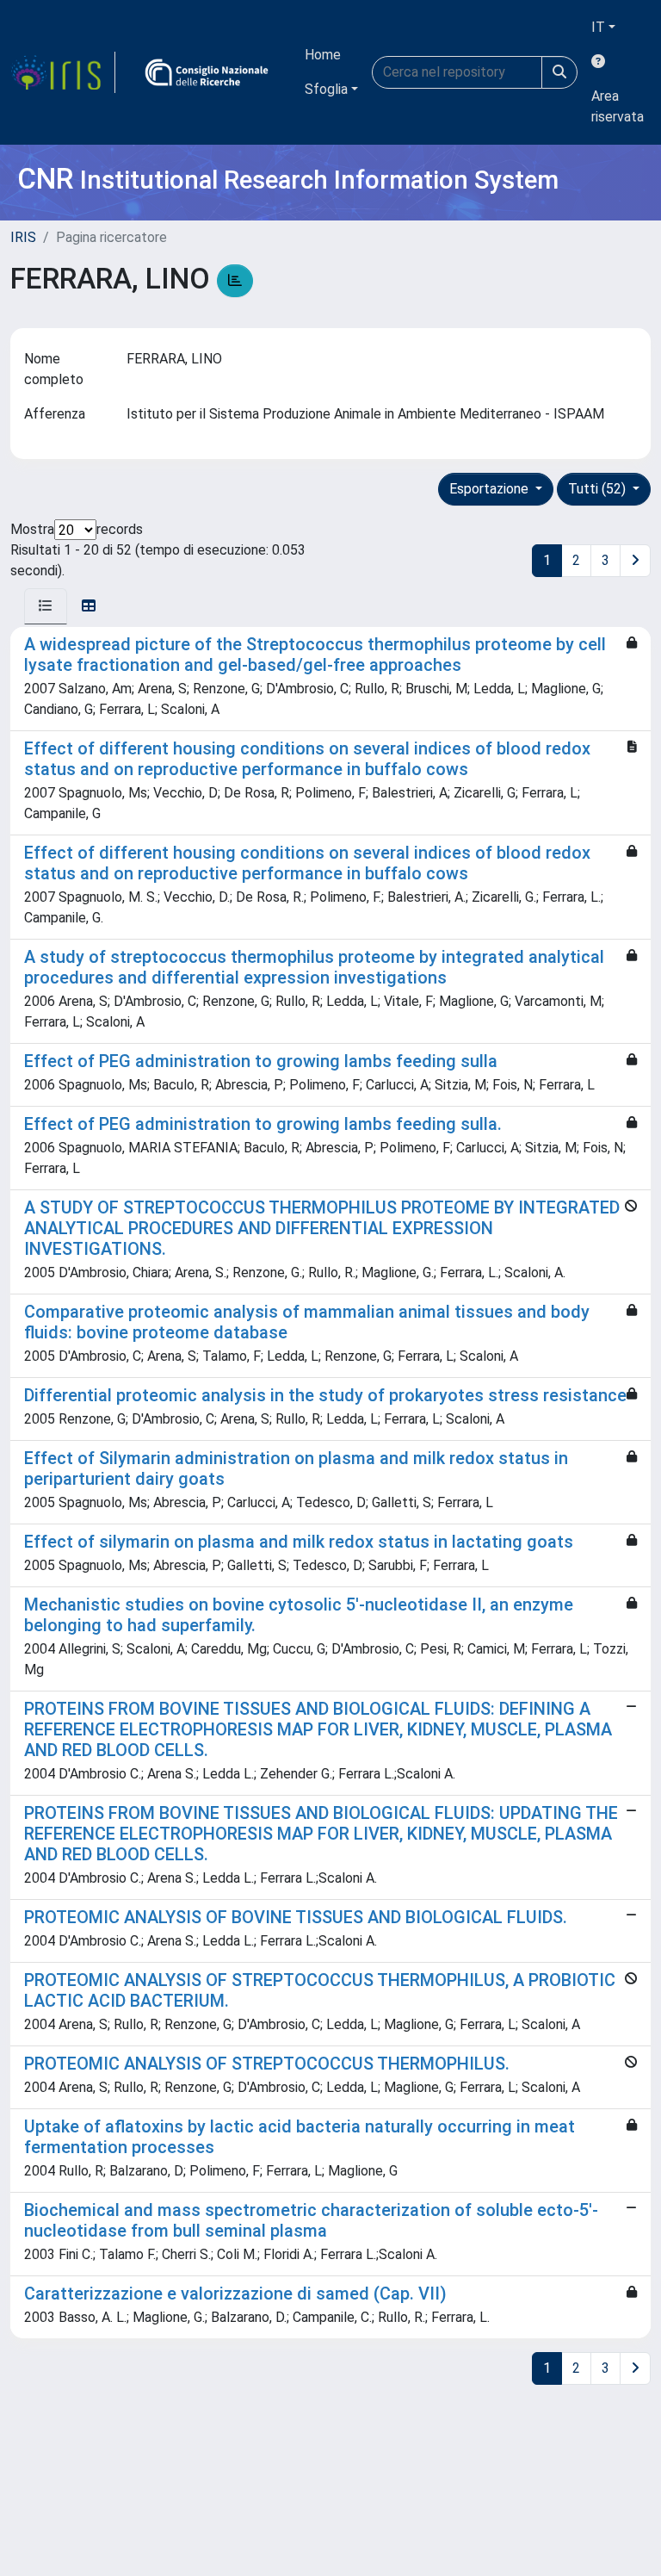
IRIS (23, 237)
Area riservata (618, 106)
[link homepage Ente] (207, 72)
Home (323, 55)
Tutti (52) (599, 489)
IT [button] (598, 27)
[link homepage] (63, 72)
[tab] (46, 606)
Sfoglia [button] (326, 89)
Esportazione (491, 489)
